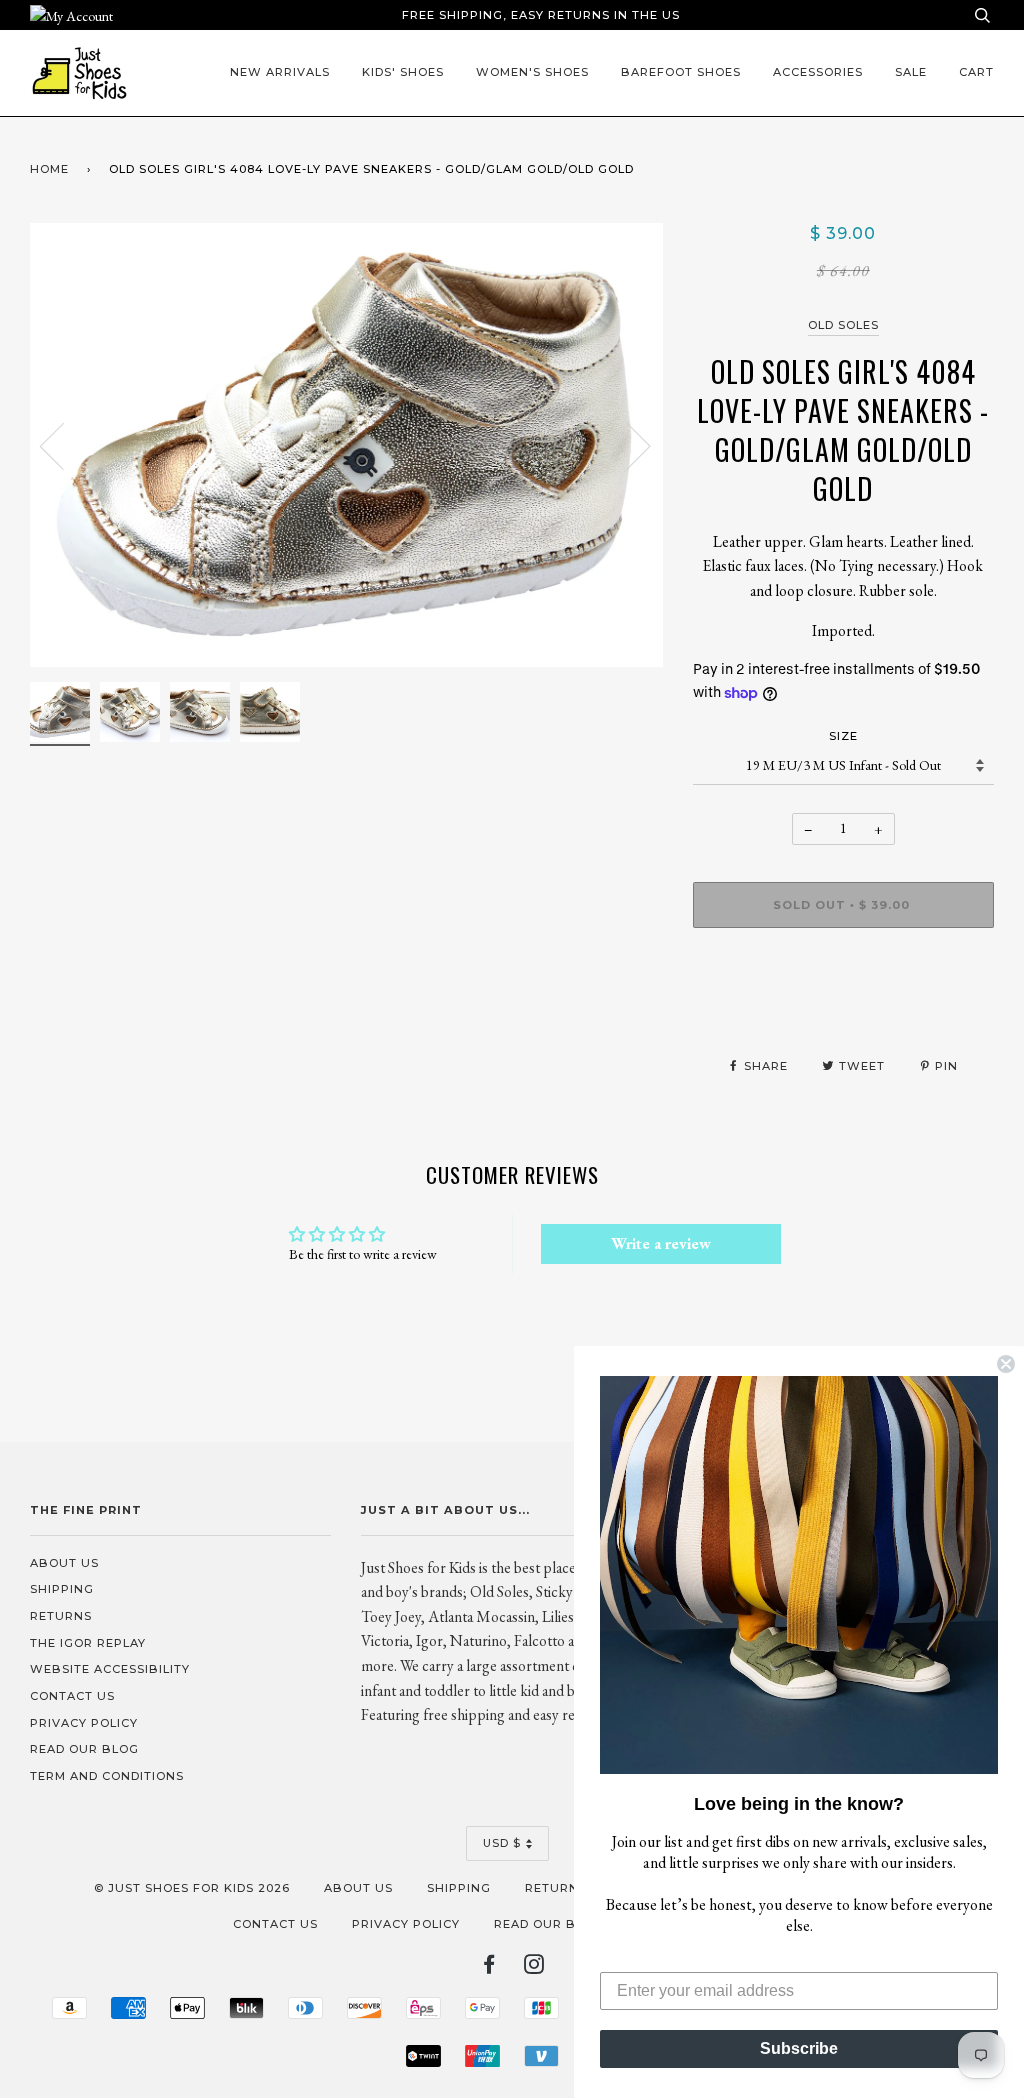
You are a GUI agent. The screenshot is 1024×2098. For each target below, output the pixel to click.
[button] (799, 1575)
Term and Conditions (107, 1776)
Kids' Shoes (403, 72)
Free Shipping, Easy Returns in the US (541, 15)
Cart (976, 72)
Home (49, 169)
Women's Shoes (532, 72)
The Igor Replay (88, 1643)
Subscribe (799, 2048)
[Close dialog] (1006, 1364)
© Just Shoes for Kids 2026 (192, 1888)
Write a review (661, 1243)
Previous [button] (64, 445)
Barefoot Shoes (681, 72)
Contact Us (72, 1696)
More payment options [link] (843, 1012)
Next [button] (626, 445)
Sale (911, 72)
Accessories (818, 72)
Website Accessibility (110, 1669)
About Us (64, 1563)
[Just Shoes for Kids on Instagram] (534, 1968)
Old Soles (843, 325)
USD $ (502, 1843)
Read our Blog (84, 1749)
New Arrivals (280, 72)
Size (843, 736)
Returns (61, 1616)
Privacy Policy (84, 1723)
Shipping (62, 1589)
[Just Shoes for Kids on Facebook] (489, 1968)
